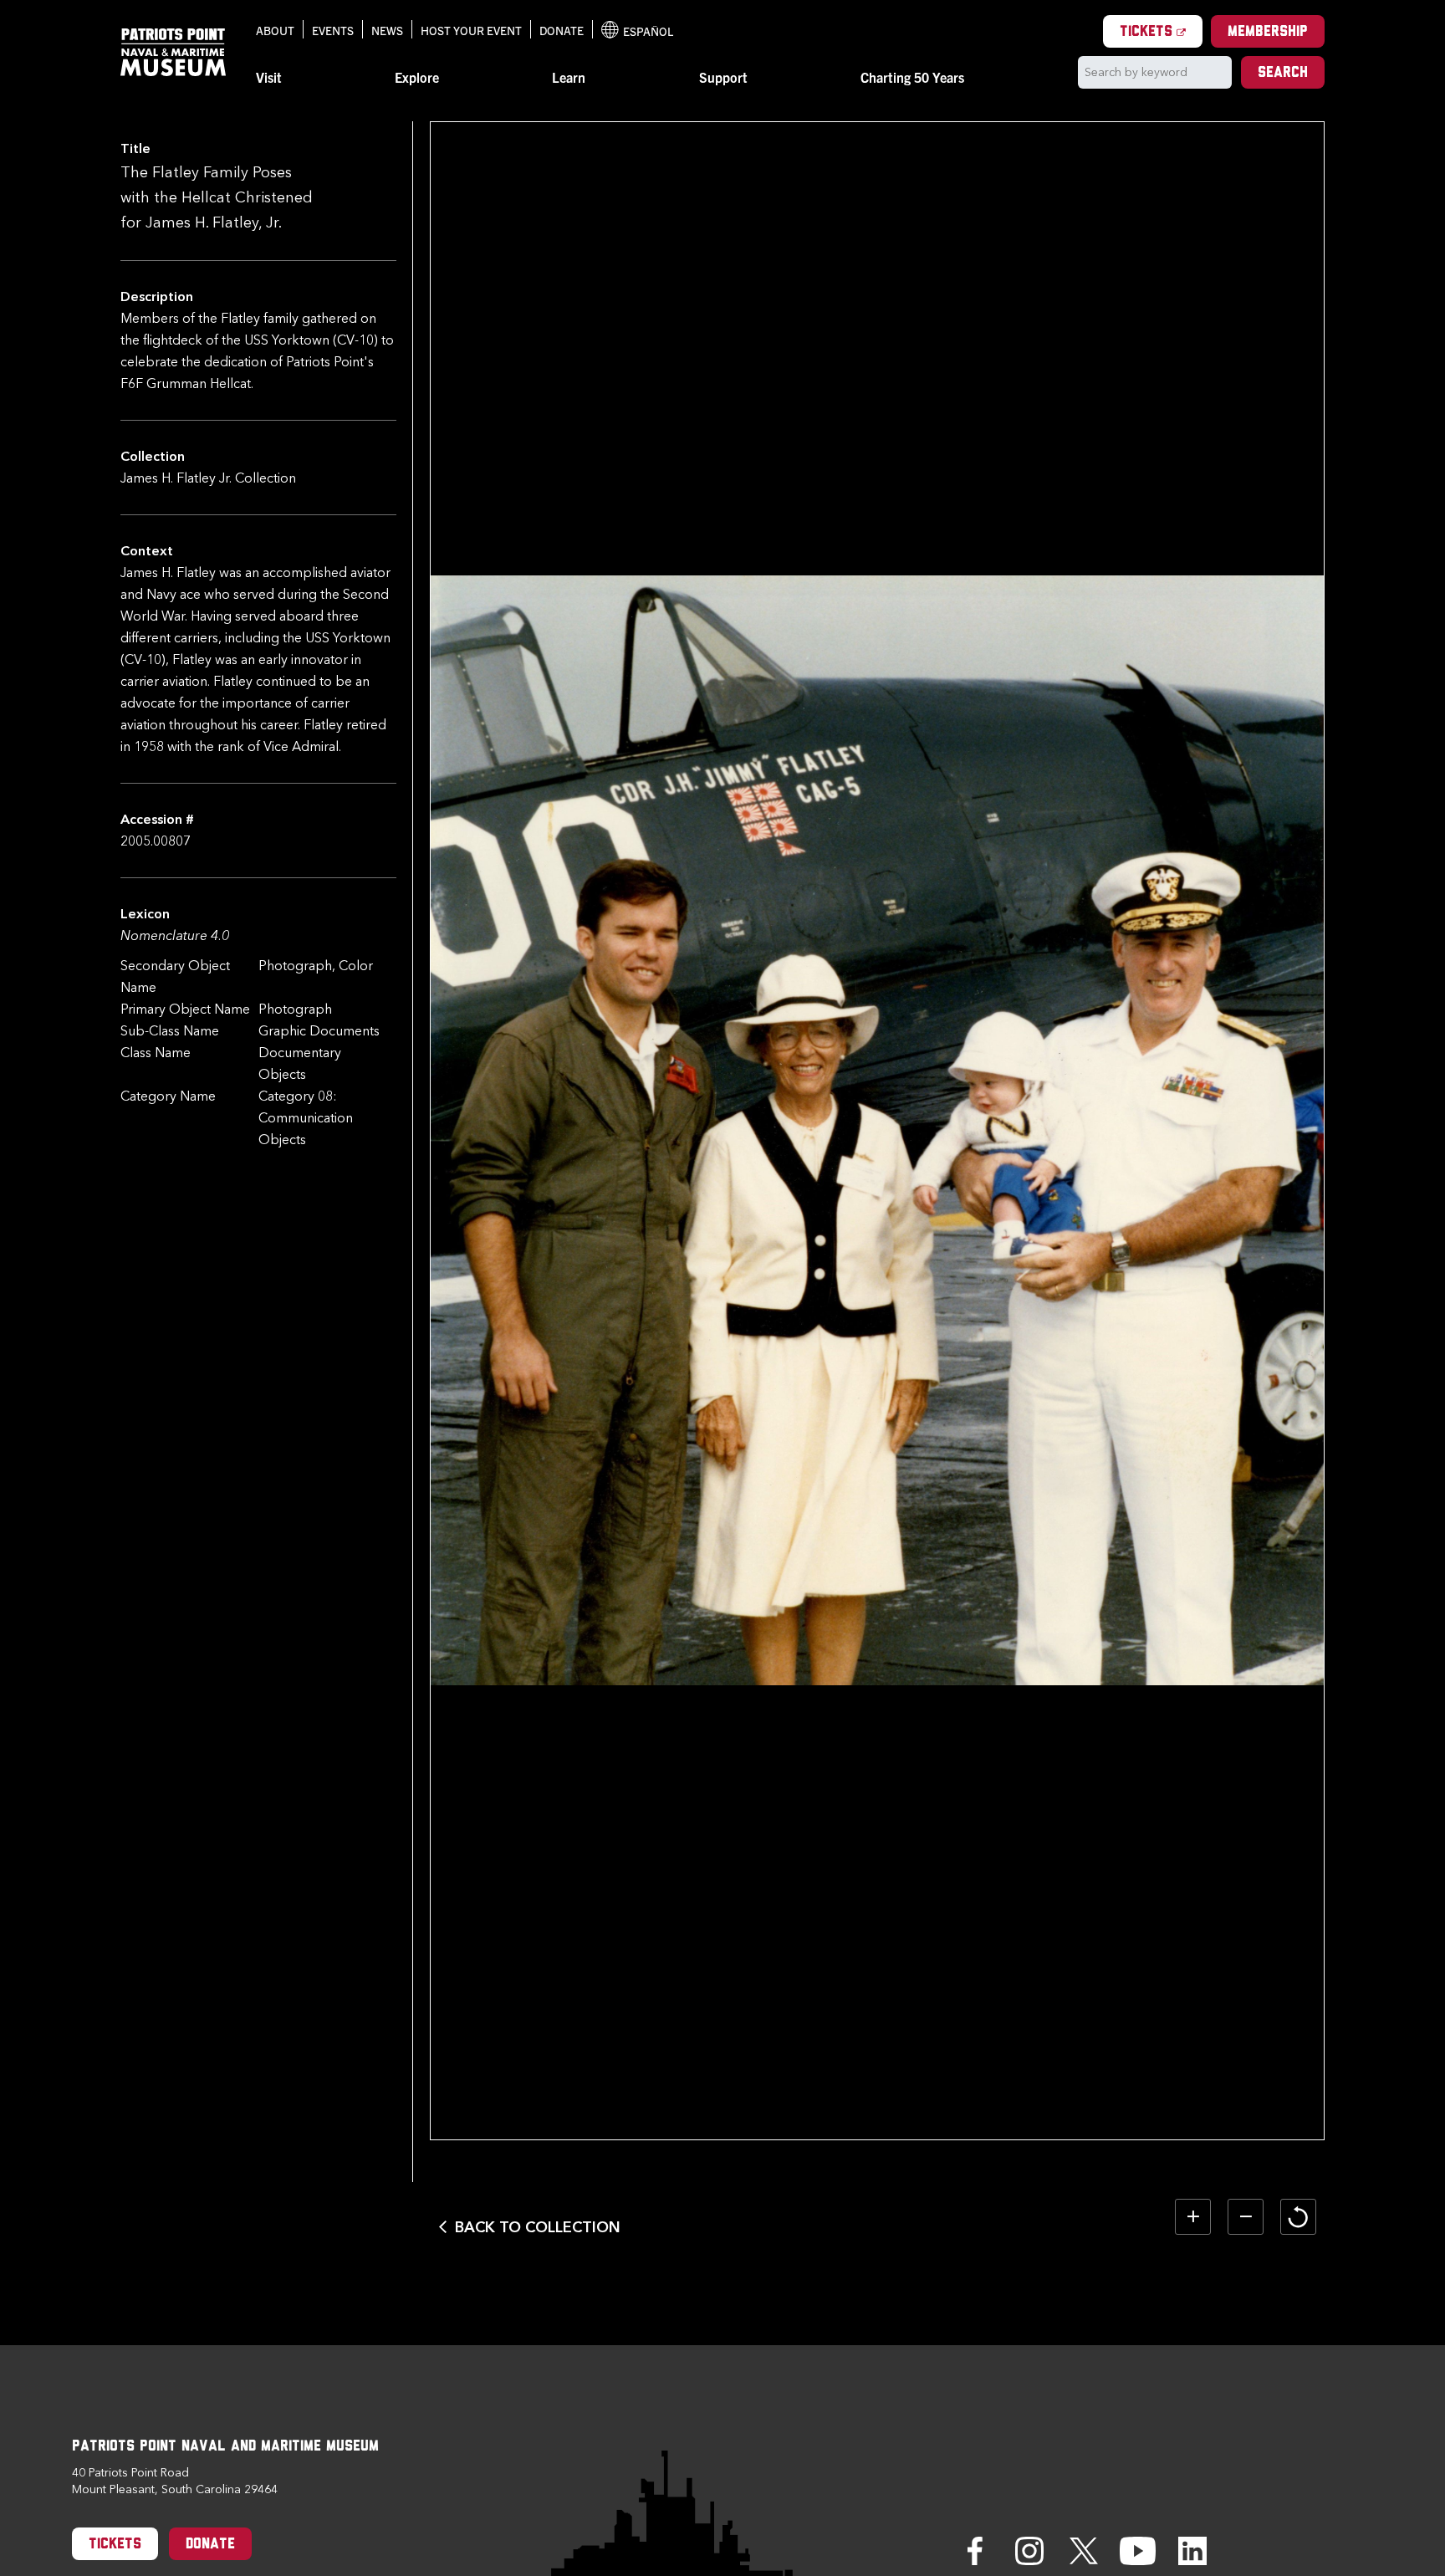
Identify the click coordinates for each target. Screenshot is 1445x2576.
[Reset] (1298, 2217)
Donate (562, 30)
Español (637, 31)
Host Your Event (471, 30)
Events (333, 30)
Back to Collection (538, 2227)
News (387, 30)
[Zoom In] (1193, 2217)
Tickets (1161, 32)
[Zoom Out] (1246, 2217)
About (275, 30)
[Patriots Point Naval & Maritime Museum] (173, 52)
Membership (1268, 33)
